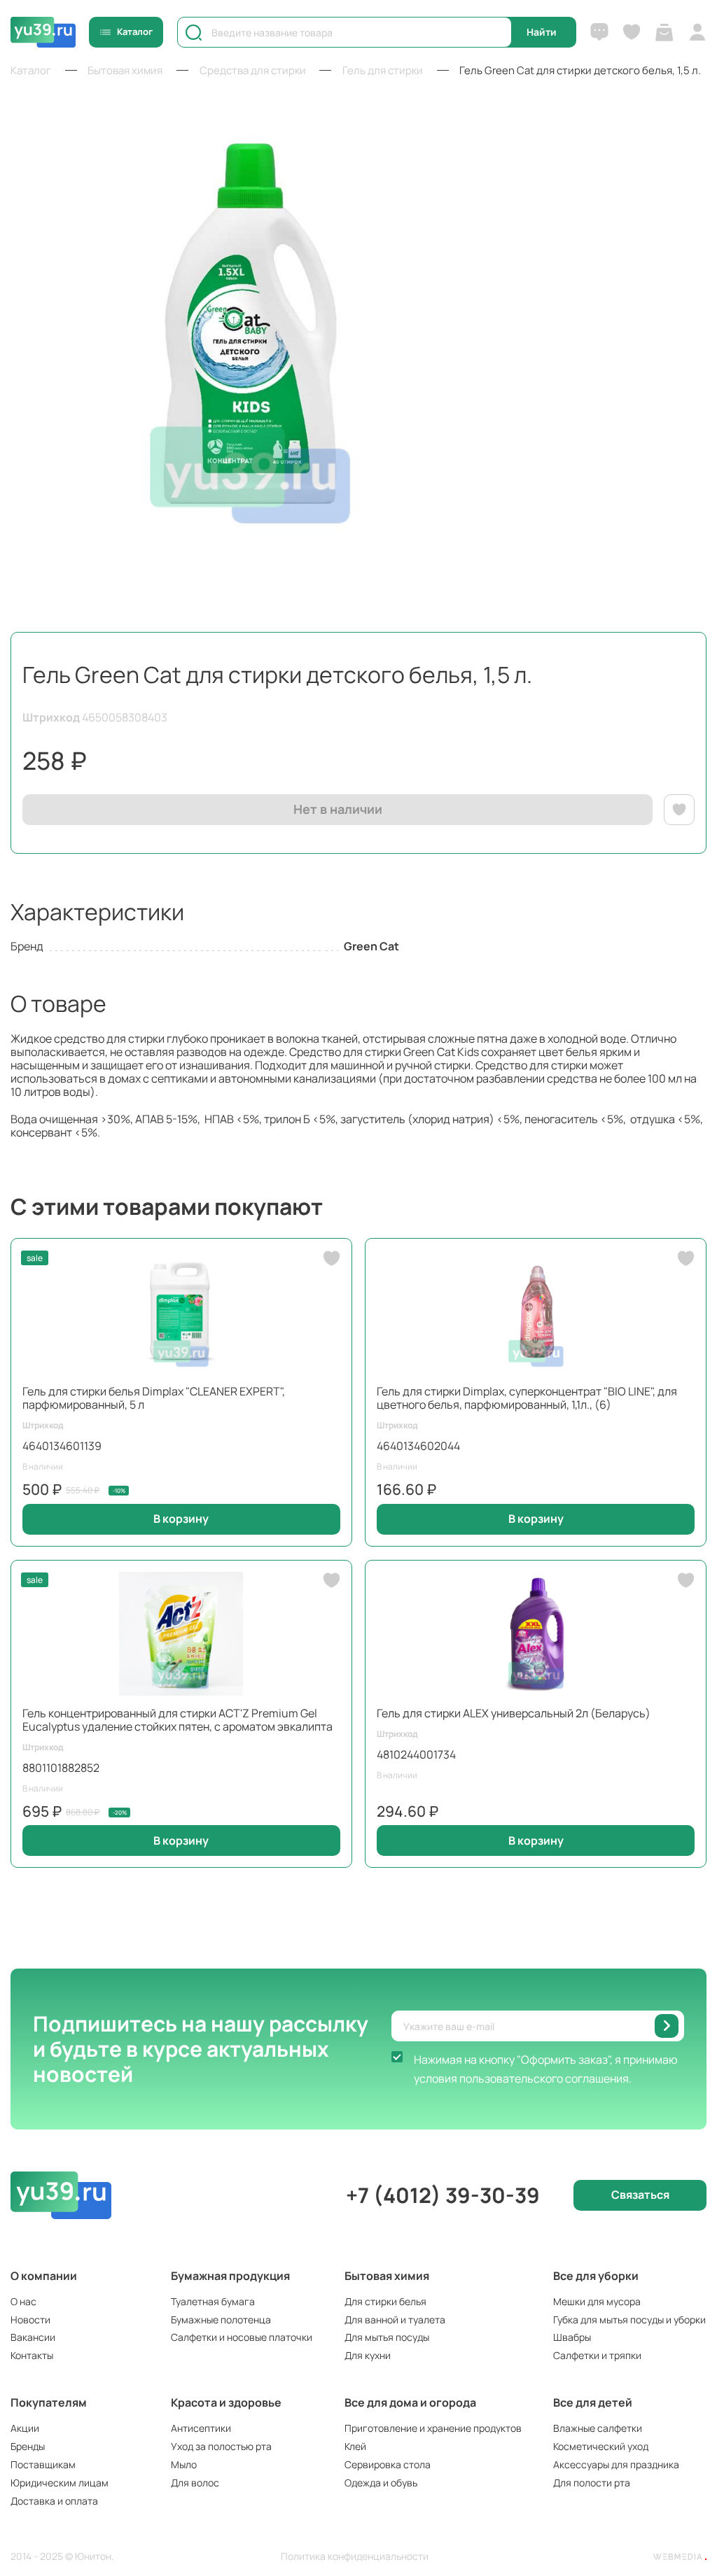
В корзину (181, 1519)
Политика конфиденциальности (355, 2557)
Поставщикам (43, 2464)
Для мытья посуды (387, 2337)
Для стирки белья (385, 2301)
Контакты (32, 2355)
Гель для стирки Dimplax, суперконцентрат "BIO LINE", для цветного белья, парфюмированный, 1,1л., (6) (527, 1398)
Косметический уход (601, 2446)
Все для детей (593, 2402)
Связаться (640, 2195)
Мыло (184, 2464)
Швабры (572, 2337)
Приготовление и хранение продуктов (433, 2428)
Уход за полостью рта (221, 2446)
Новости (30, 2320)
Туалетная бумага (213, 2301)
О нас (23, 2301)
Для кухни (368, 2355)
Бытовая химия (387, 2276)
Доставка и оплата (54, 2501)
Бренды (28, 2446)
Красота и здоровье (226, 2402)
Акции (25, 2428)
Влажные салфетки (598, 2428)
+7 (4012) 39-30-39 (443, 2195)
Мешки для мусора (597, 2301)
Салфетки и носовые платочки (242, 2337)
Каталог (135, 31)
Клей (355, 2446)
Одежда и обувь (381, 2483)
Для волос (195, 2483)
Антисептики (201, 2428)
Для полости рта (592, 2483)
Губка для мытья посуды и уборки (629, 2320)
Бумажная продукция (230, 2276)
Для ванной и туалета (395, 2320)
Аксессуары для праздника (616, 2464)
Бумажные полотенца (221, 2320)
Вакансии (33, 2337)
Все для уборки (596, 2276)
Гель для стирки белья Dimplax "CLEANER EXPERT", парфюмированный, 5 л (154, 1398)
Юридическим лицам (60, 2483)
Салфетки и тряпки (597, 2355)
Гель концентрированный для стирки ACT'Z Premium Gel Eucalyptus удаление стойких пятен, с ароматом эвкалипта (177, 1720)
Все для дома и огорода (410, 2402)
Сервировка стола (388, 2464)
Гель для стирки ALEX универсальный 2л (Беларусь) (514, 1713)
